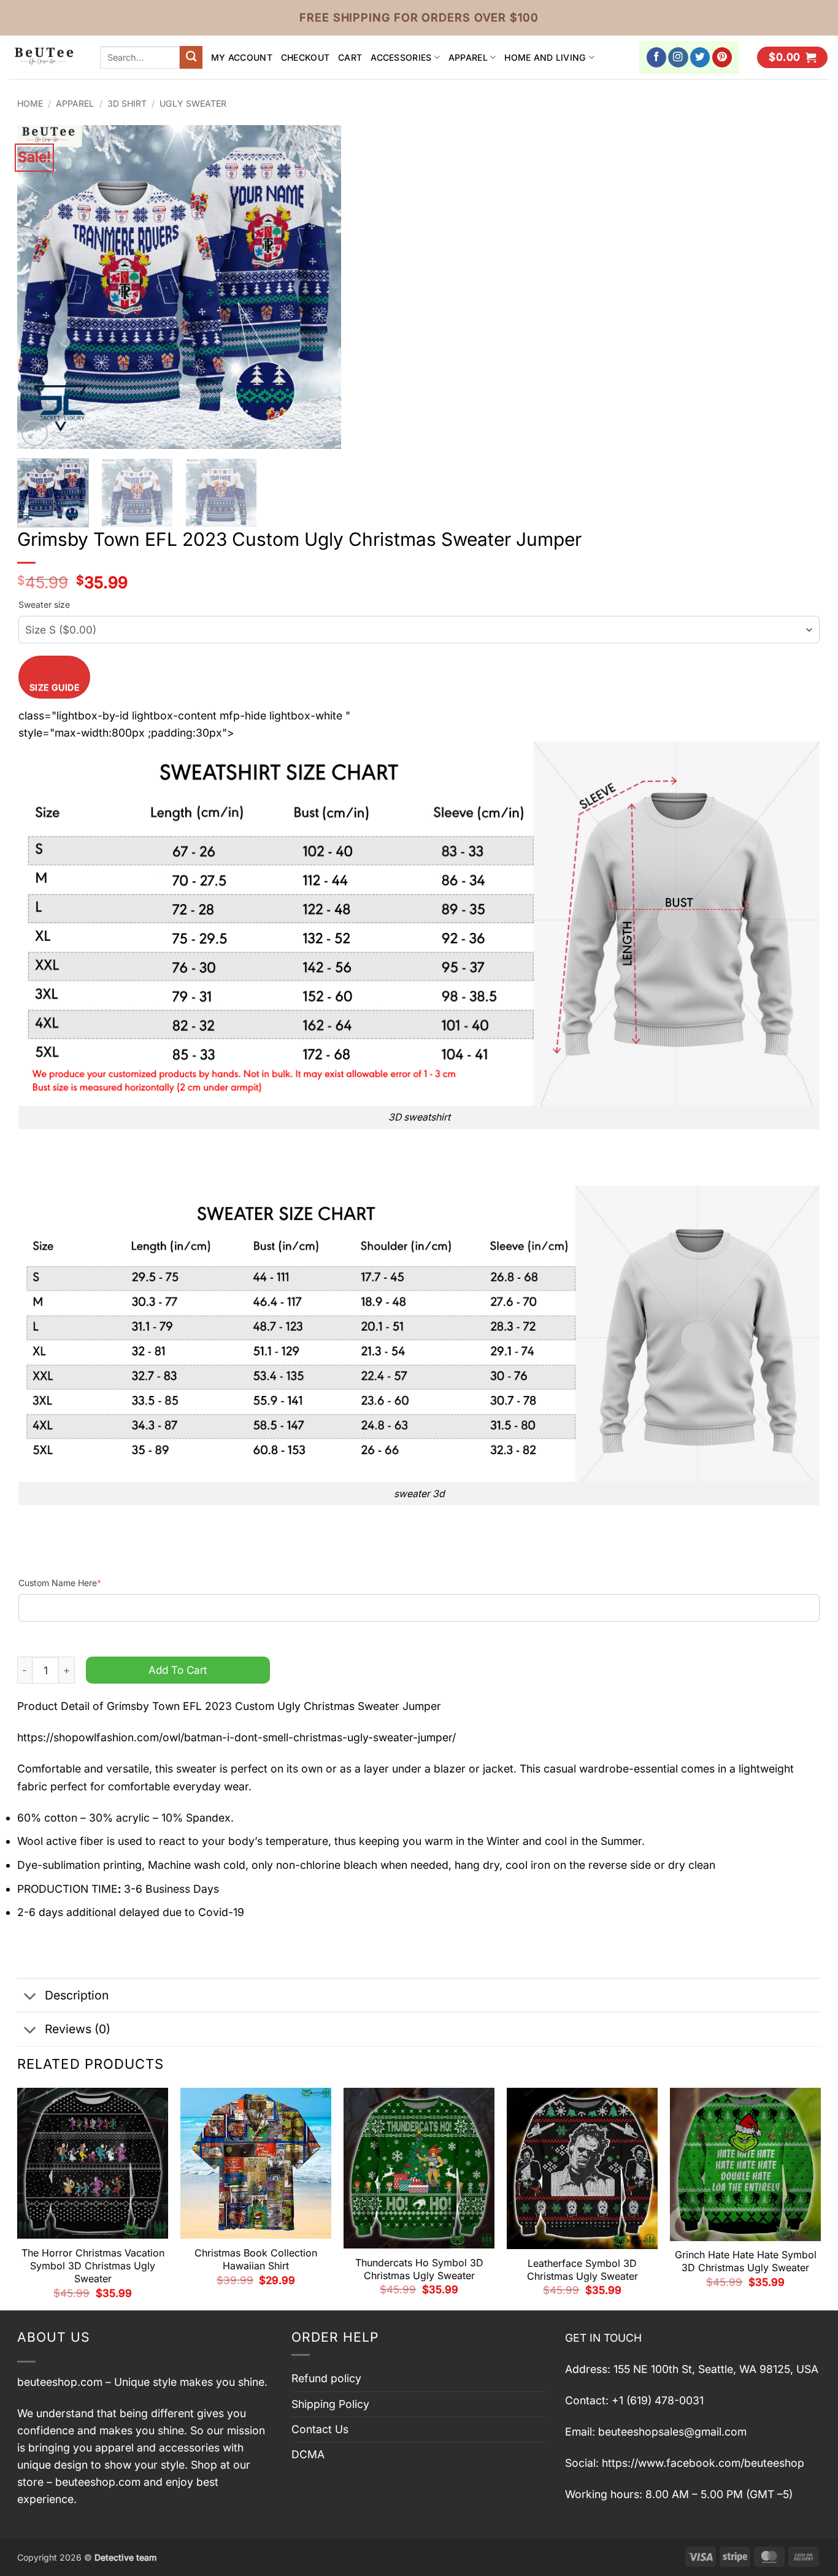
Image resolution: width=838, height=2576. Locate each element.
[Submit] (191, 57)
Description (77, 1995)
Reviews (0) (78, 2029)
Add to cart (178, 1670)
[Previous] (39, 287)
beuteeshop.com (60, 2382)
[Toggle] (30, 1997)
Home (30, 103)
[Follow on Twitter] (700, 57)
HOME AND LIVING (545, 57)
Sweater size (44, 604)
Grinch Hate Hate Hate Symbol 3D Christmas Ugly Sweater (746, 2261)
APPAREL (468, 57)
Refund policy (326, 2378)
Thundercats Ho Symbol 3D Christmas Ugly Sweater (419, 2269)
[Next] (320, 287)
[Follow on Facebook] (657, 57)
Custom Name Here (60, 1583)
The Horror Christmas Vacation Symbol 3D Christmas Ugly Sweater (93, 2266)
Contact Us (320, 2429)
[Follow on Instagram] (678, 57)
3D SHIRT (127, 103)
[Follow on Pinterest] (722, 57)
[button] (792, 58)
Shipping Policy (330, 2404)
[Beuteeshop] (45, 57)
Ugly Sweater (193, 103)
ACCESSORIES (401, 57)
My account (242, 57)
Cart (350, 57)
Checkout (305, 57)
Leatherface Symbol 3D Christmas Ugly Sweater (582, 2270)
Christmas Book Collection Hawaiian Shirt (256, 2259)
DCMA (308, 2454)
